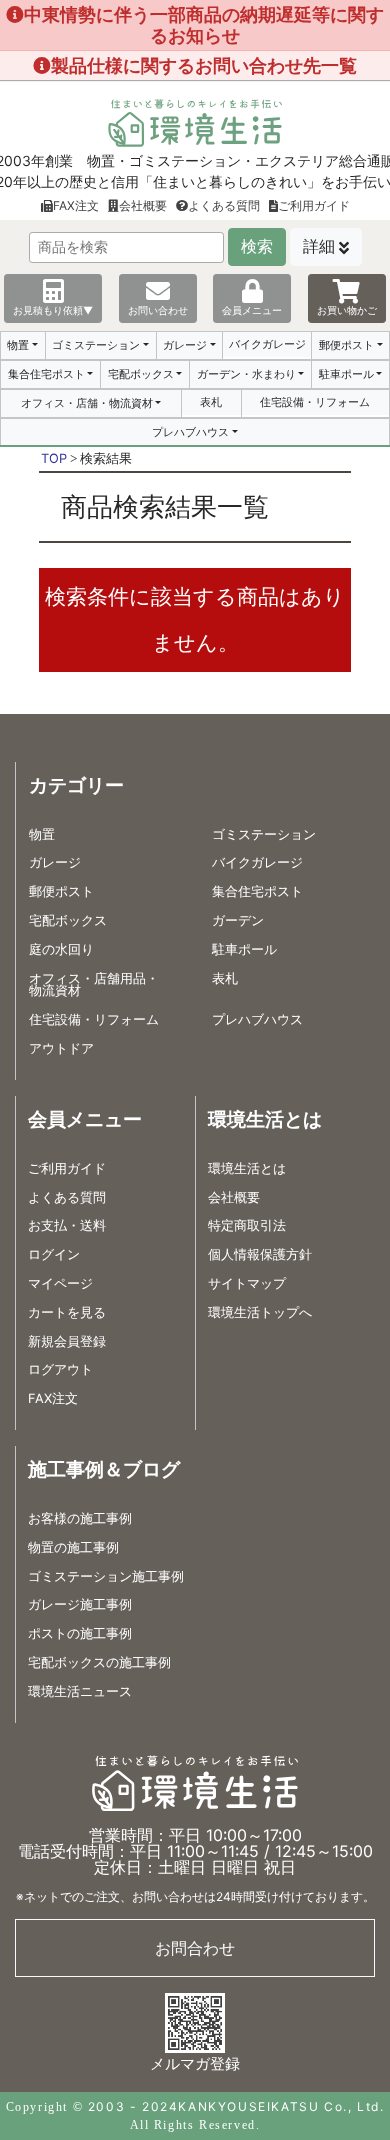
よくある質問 (224, 205)
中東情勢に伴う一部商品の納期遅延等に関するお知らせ (204, 25)
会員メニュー (252, 310)
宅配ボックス (141, 374)
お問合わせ (195, 1948)
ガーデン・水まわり (246, 374)
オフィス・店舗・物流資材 (87, 403)
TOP (54, 458)
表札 (211, 402)
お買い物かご (347, 310)
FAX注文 (76, 205)
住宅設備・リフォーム (315, 402)
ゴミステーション (96, 345)
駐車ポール (346, 374)
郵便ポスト (346, 345)
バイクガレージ (267, 344)
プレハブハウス (190, 432)
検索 (257, 246)
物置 (18, 345)
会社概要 (143, 205)
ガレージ (185, 345)
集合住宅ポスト (46, 374)
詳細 (319, 246)
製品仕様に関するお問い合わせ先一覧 (204, 65)
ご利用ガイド (314, 205)
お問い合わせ (158, 310)
